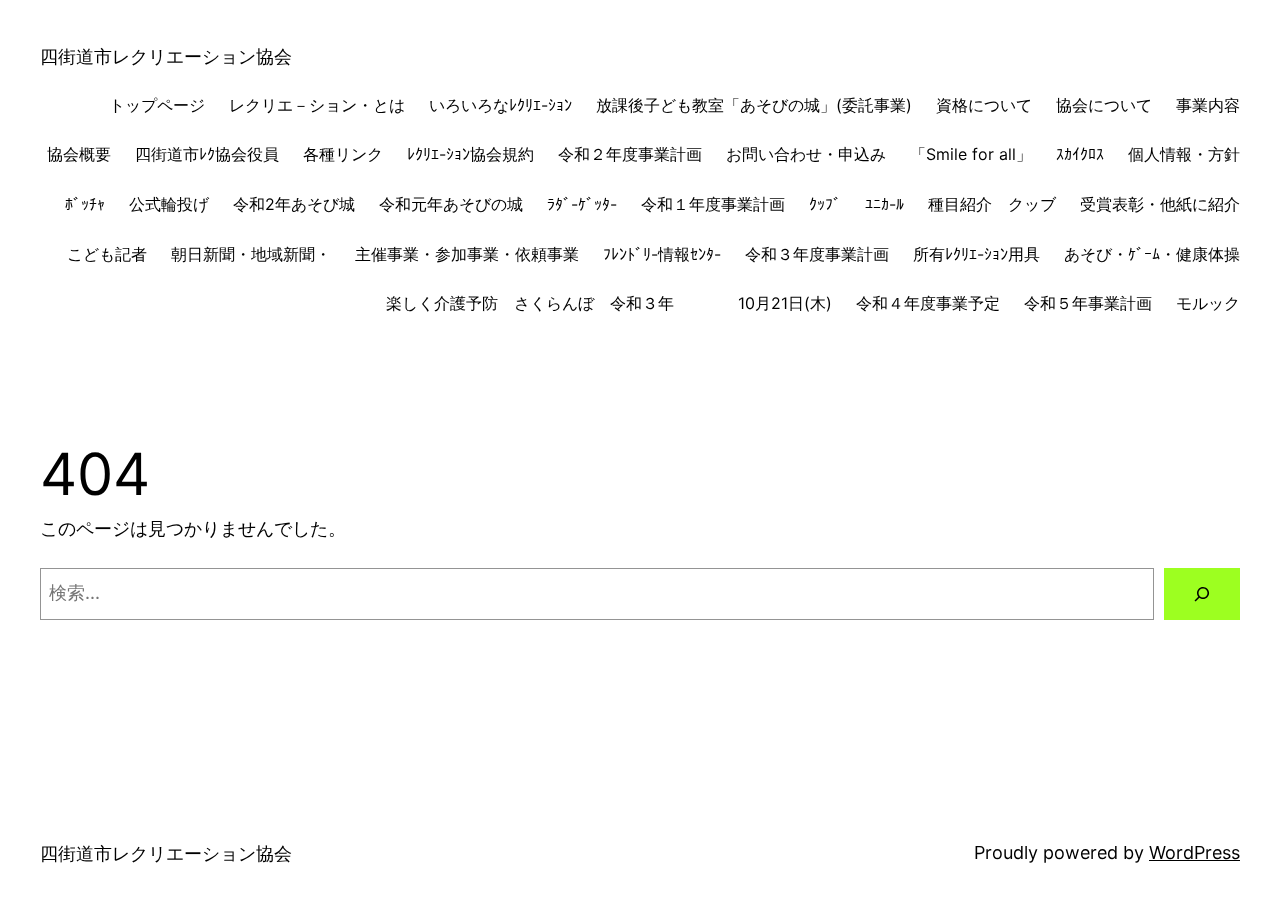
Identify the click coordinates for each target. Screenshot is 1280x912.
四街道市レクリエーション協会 (166, 56)
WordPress (1194, 852)
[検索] (1202, 594)
